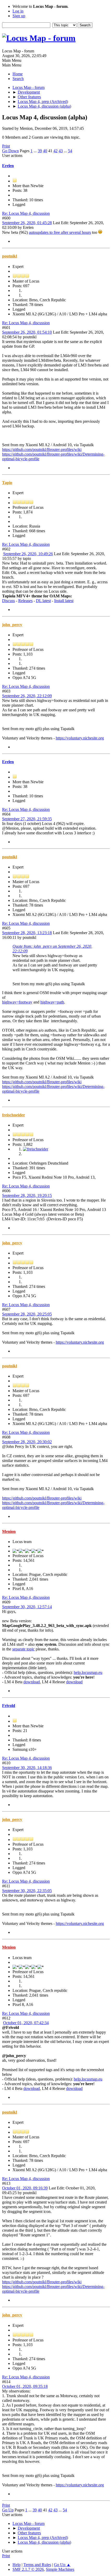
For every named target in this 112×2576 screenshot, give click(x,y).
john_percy (12, 625)
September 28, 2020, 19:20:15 (27, 1195)
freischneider (14, 1115)
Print (6, 146)
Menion (9, 1531)
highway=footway (17, 1002)
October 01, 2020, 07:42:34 (26, 2023)
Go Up (8, 2510)
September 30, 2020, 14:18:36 (27, 1768)
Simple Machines (60, 2569)
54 (70, 151)
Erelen (8, 166)
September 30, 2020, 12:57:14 (27, 1607)
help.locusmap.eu (88, 1672)
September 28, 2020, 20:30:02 (27, 1442)
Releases (25, 601)
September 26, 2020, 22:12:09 (27, 696)
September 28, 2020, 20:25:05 (27, 1314)
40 (45, 151)
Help (17, 2565)
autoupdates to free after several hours (60, 232)
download (32, 1682)
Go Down (10, 151)
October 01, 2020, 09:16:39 (25, 2188)
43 (61, 151)
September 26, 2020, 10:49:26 (28, 554)
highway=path (52, 1002)
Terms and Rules (37, 2565)
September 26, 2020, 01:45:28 (27, 223)
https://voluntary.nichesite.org (80, 738)
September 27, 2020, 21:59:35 (27, 819)
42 (55, 151)
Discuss (8, 601)
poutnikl (10, 256)
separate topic (23, 1649)
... (36, 151)
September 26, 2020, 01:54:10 (27, 332)
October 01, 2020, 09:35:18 (25, 2386)
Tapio (7, 483)
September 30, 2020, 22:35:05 (27, 1891)
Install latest (64, 601)
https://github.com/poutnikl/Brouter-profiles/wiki (42, 449)
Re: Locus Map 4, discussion (26, 213)
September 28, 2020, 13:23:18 (27, 933)
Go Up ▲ (62, 2565)
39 (40, 151)
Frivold (9, 1706)
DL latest (43, 601)
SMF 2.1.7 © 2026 (28, 2569)
